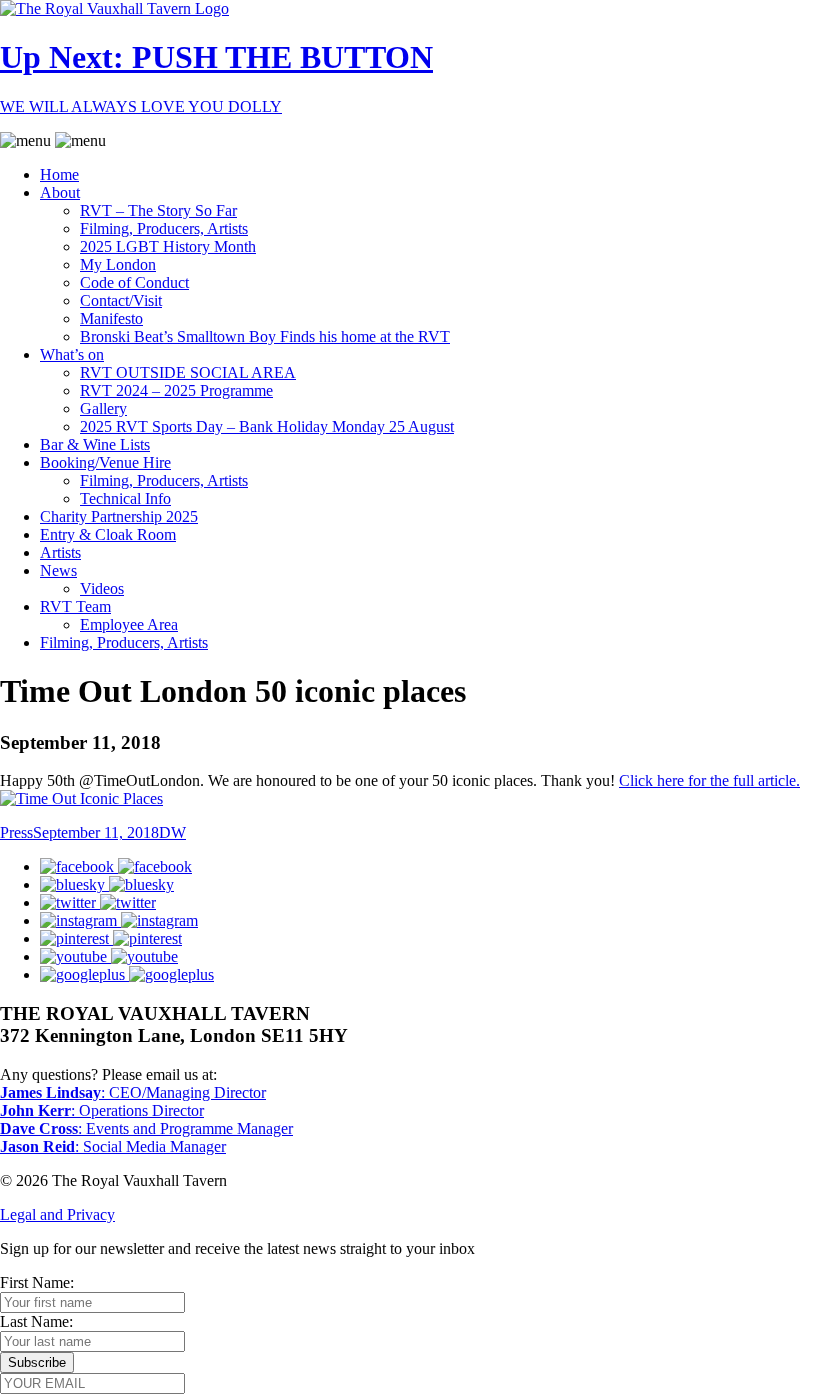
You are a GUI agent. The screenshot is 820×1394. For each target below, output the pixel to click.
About (60, 192)
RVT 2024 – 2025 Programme (176, 390)
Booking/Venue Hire (105, 462)
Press (16, 832)
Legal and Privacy (57, 1214)
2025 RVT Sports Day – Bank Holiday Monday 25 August (267, 426)
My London (118, 264)
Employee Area (129, 624)
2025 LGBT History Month (168, 246)
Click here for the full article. (709, 780)
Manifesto (111, 318)
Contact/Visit (121, 300)
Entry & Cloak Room (108, 534)
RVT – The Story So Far (158, 210)
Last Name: (36, 1321)
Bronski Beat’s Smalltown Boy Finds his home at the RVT (265, 336)
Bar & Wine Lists (95, 444)
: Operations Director (102, 1110)
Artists (60, 552)
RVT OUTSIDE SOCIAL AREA (188, 372)
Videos (102, 588)
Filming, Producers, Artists (164, 228)
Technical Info (125, 498)
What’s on (72, 354)
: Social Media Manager (113, 1146)
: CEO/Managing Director (133, 1092)
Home (59, 174)
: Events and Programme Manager (146, 1128)
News (58, 570)
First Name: (37, 1282)
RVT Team (75, 606)
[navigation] (410, 392)
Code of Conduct (134, 282)
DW (172, 832)
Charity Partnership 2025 (119, 516)
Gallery (103, 408)
